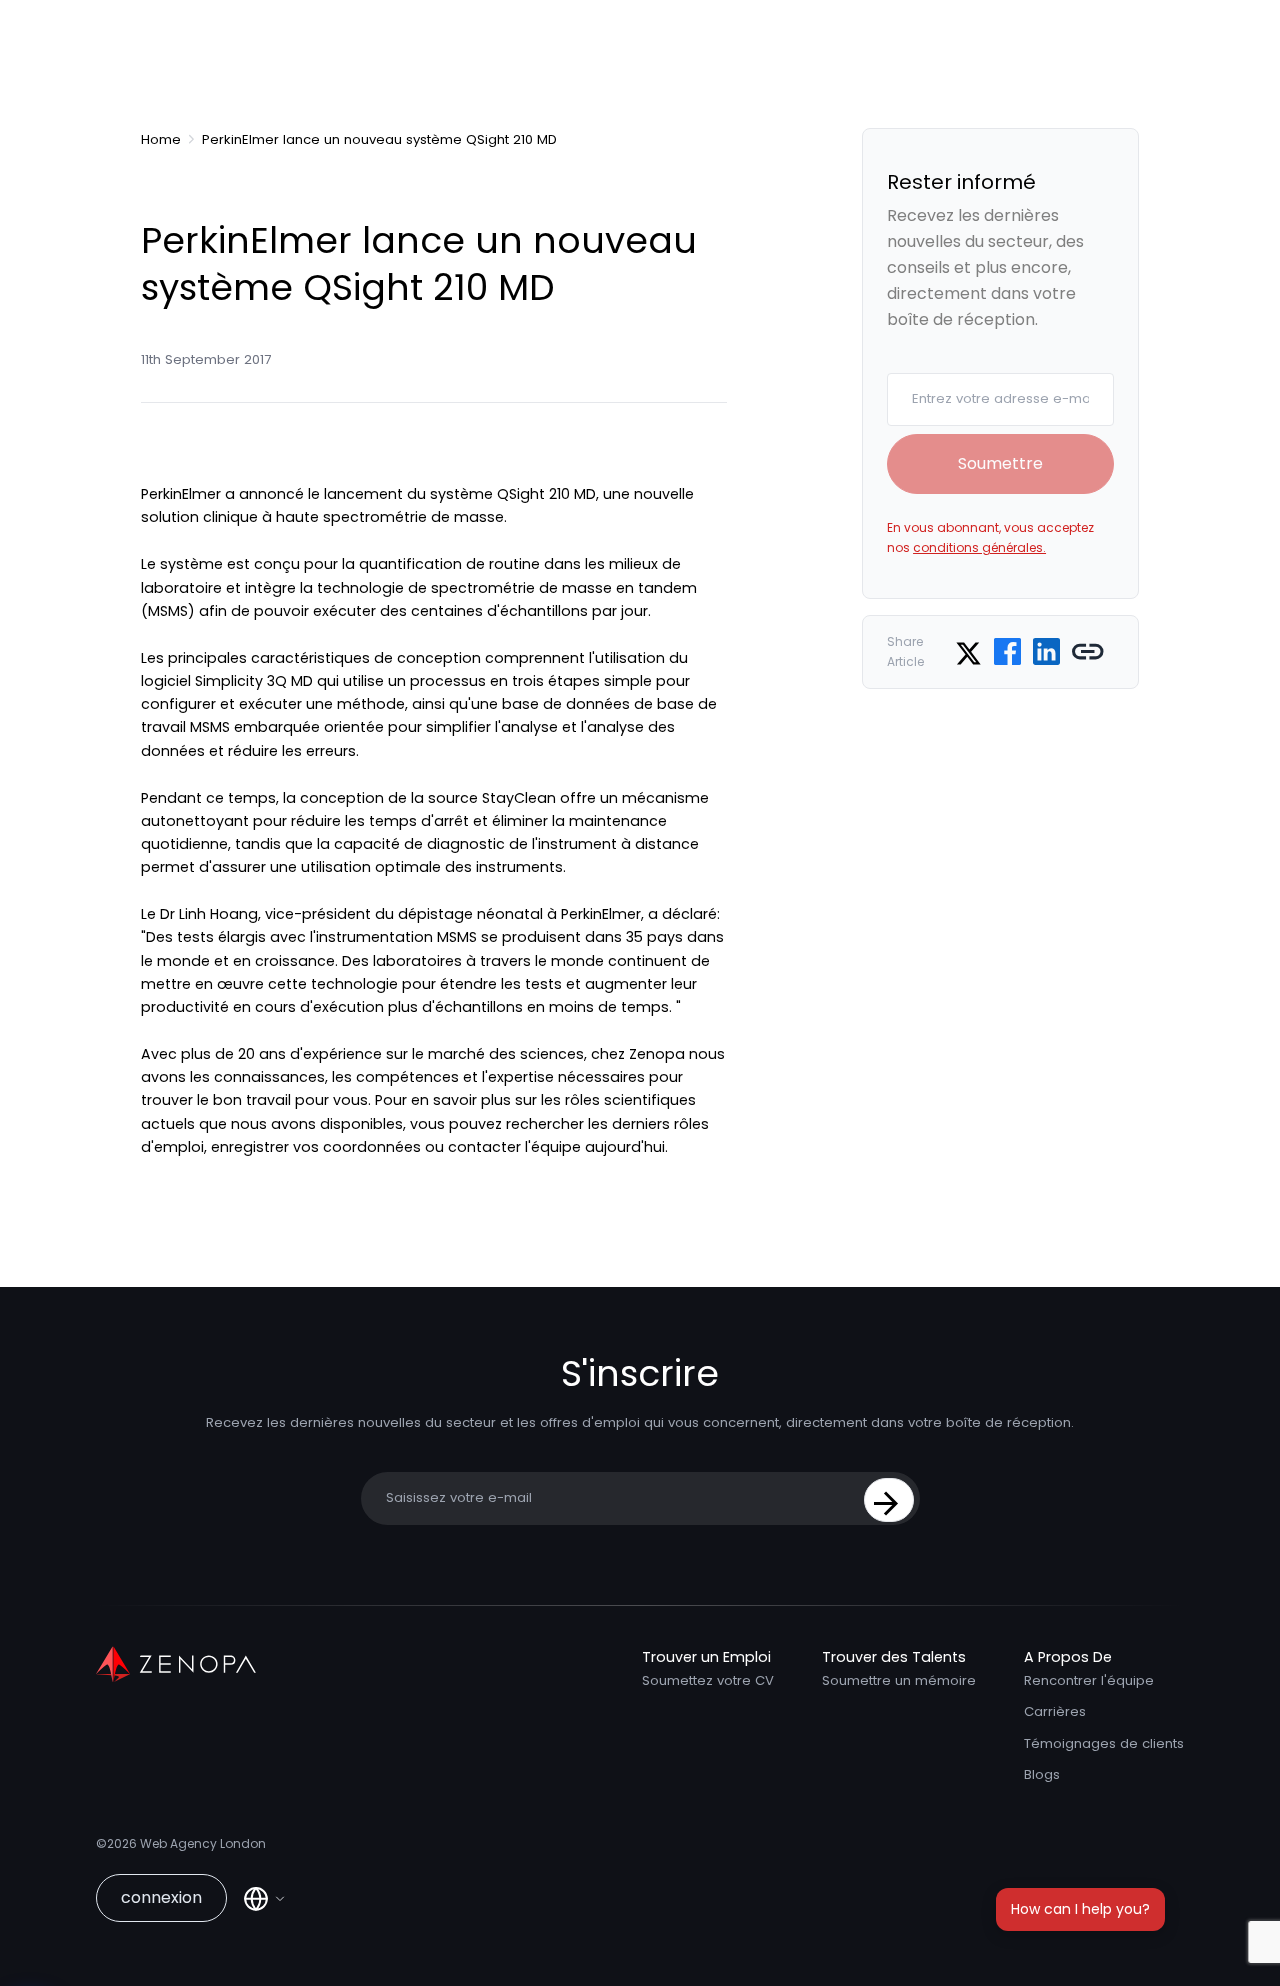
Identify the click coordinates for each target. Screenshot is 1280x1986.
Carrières (1055, 1711)
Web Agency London (203, 1843)
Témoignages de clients (1104, 1743)
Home (161, 140)
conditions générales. (979, 547)
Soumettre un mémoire (899, 1680)
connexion (161, 1897)
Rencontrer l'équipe (1089, 1680)
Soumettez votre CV (708, 1680)
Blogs (1042, 1774)
